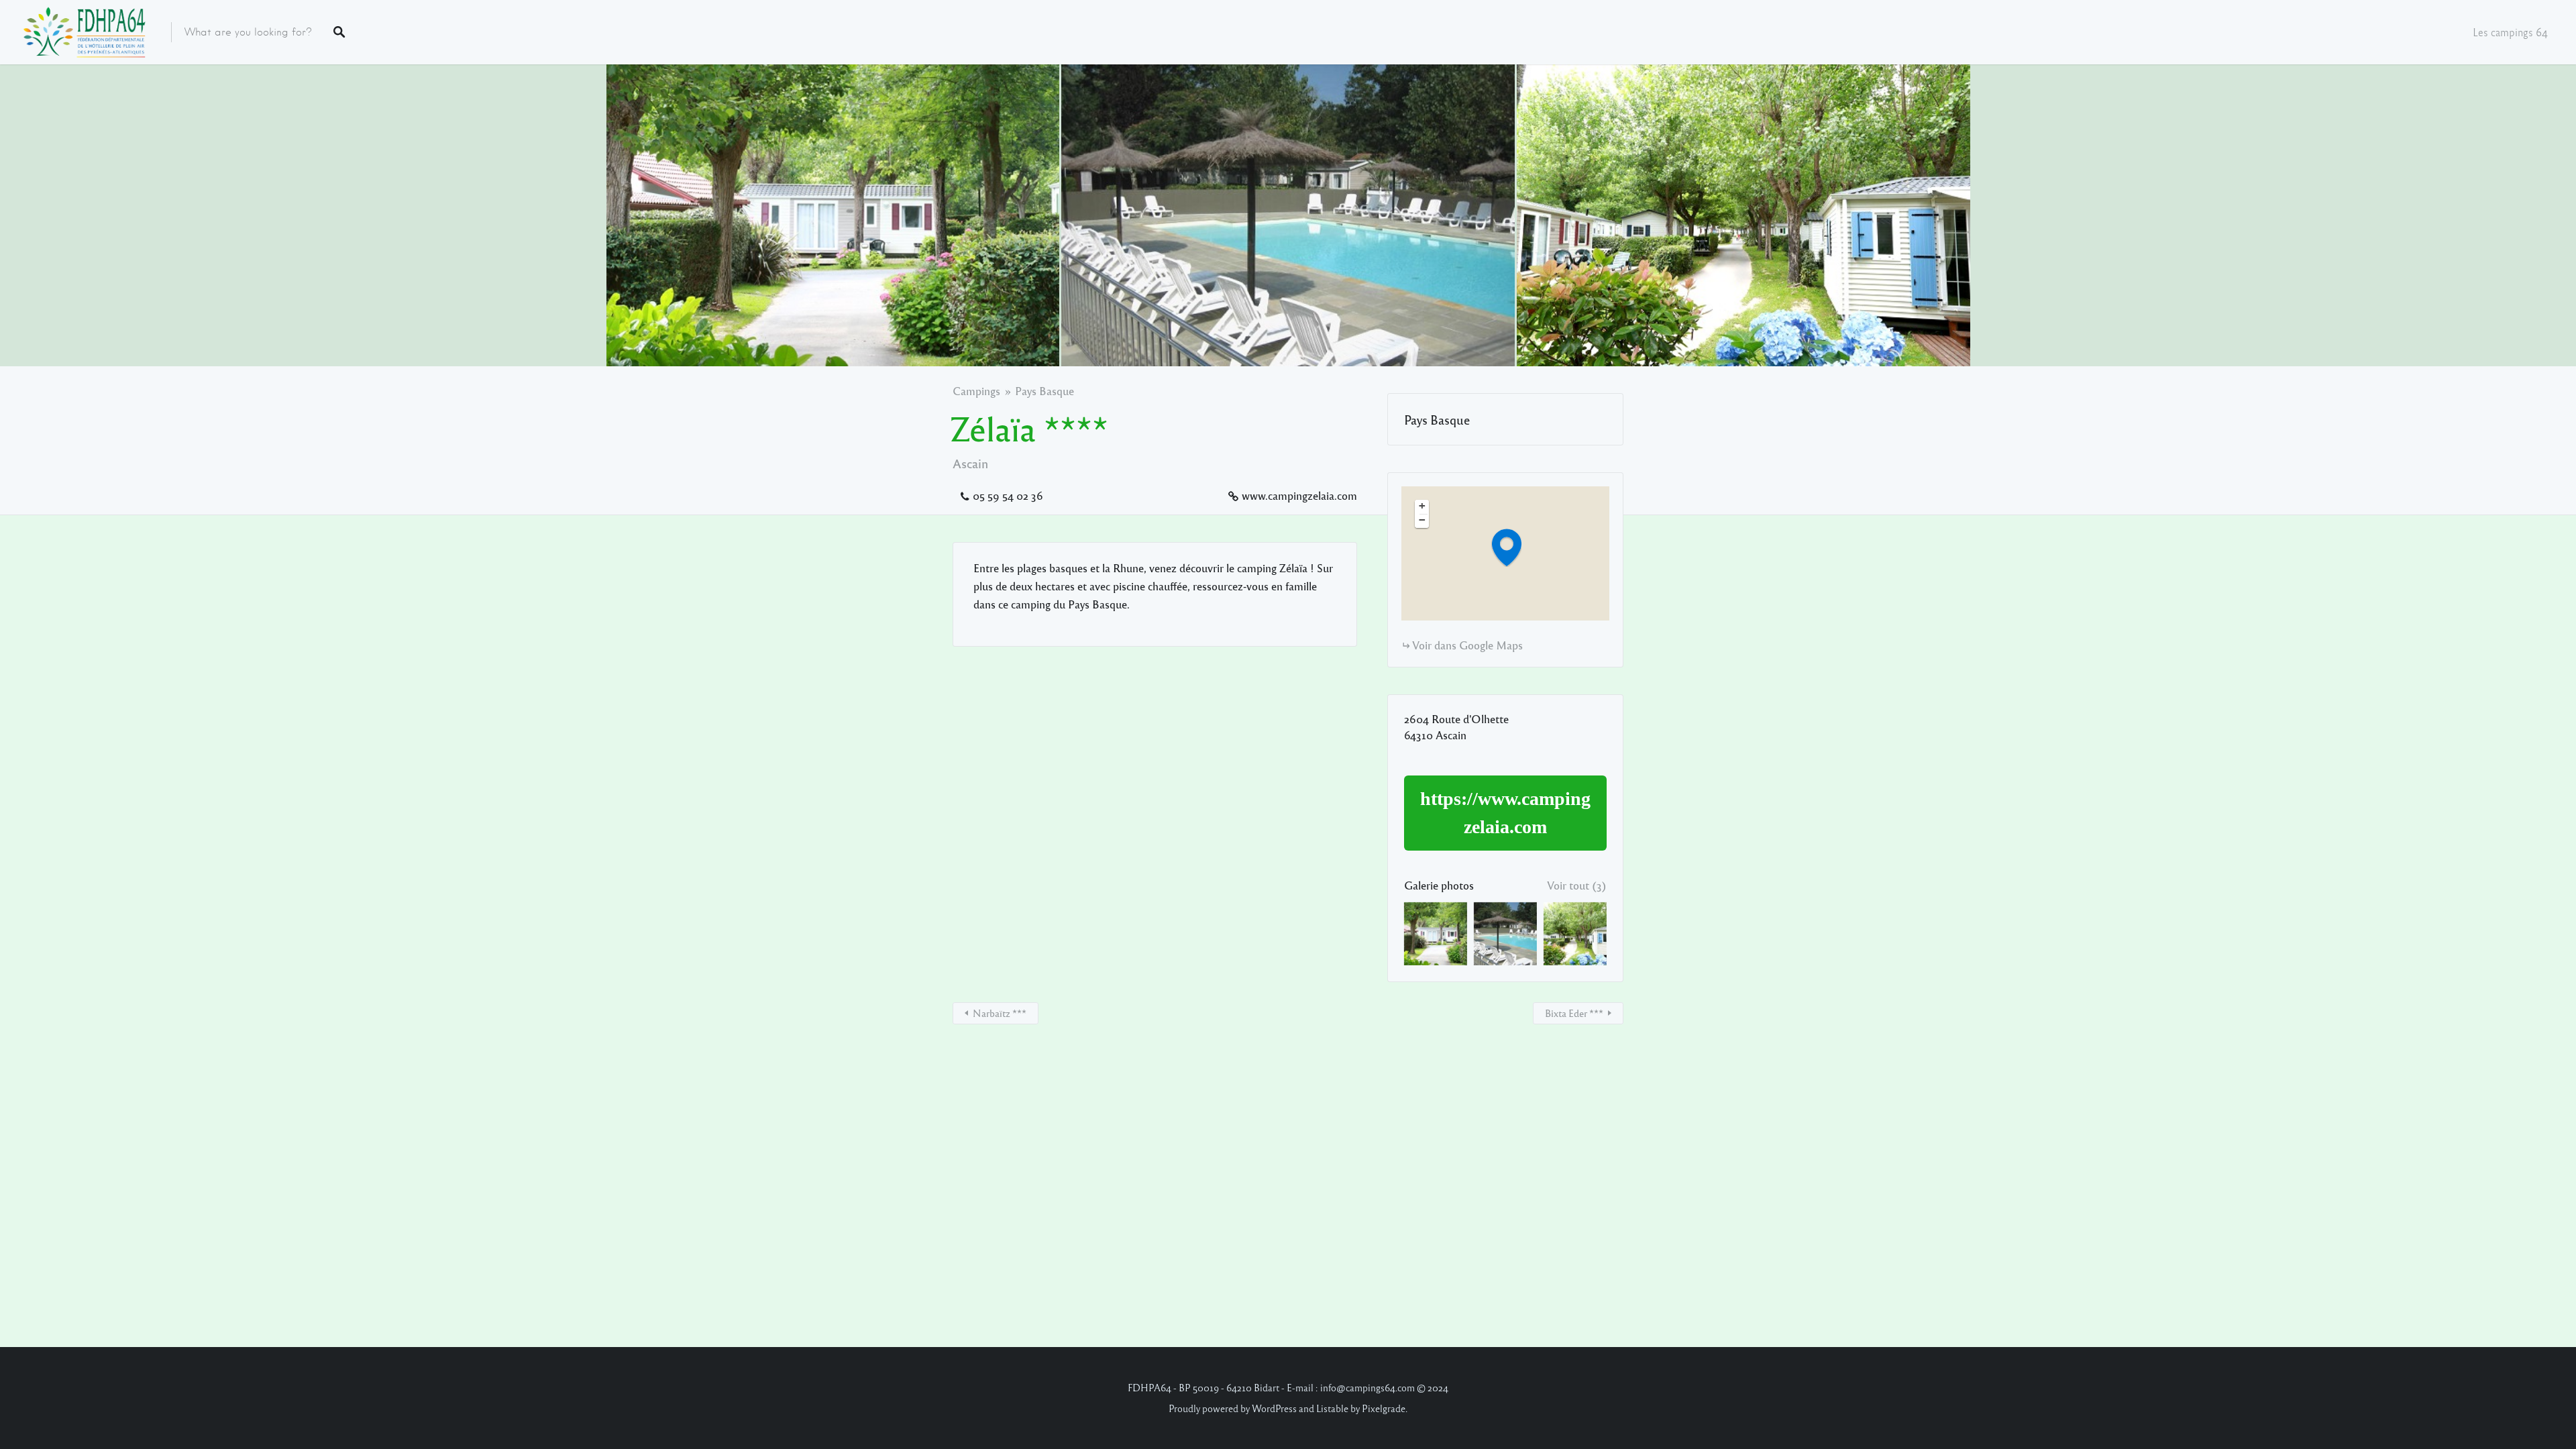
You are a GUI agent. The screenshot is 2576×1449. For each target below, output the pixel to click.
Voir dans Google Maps (1467, 645)
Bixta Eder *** (1574, 1013)
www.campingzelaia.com (1299, 495)
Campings (976, 391)
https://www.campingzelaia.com (1505, 813)
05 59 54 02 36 (1008, 495)
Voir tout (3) (1577, 885)
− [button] (1422, 520)
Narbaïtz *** (1000, 1013)
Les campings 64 (2510, 32)
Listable (1332, 1408)
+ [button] (1422, 506)
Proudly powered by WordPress (1233, 1408)
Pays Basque (1044, 391)
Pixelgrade (1384, 1408)
